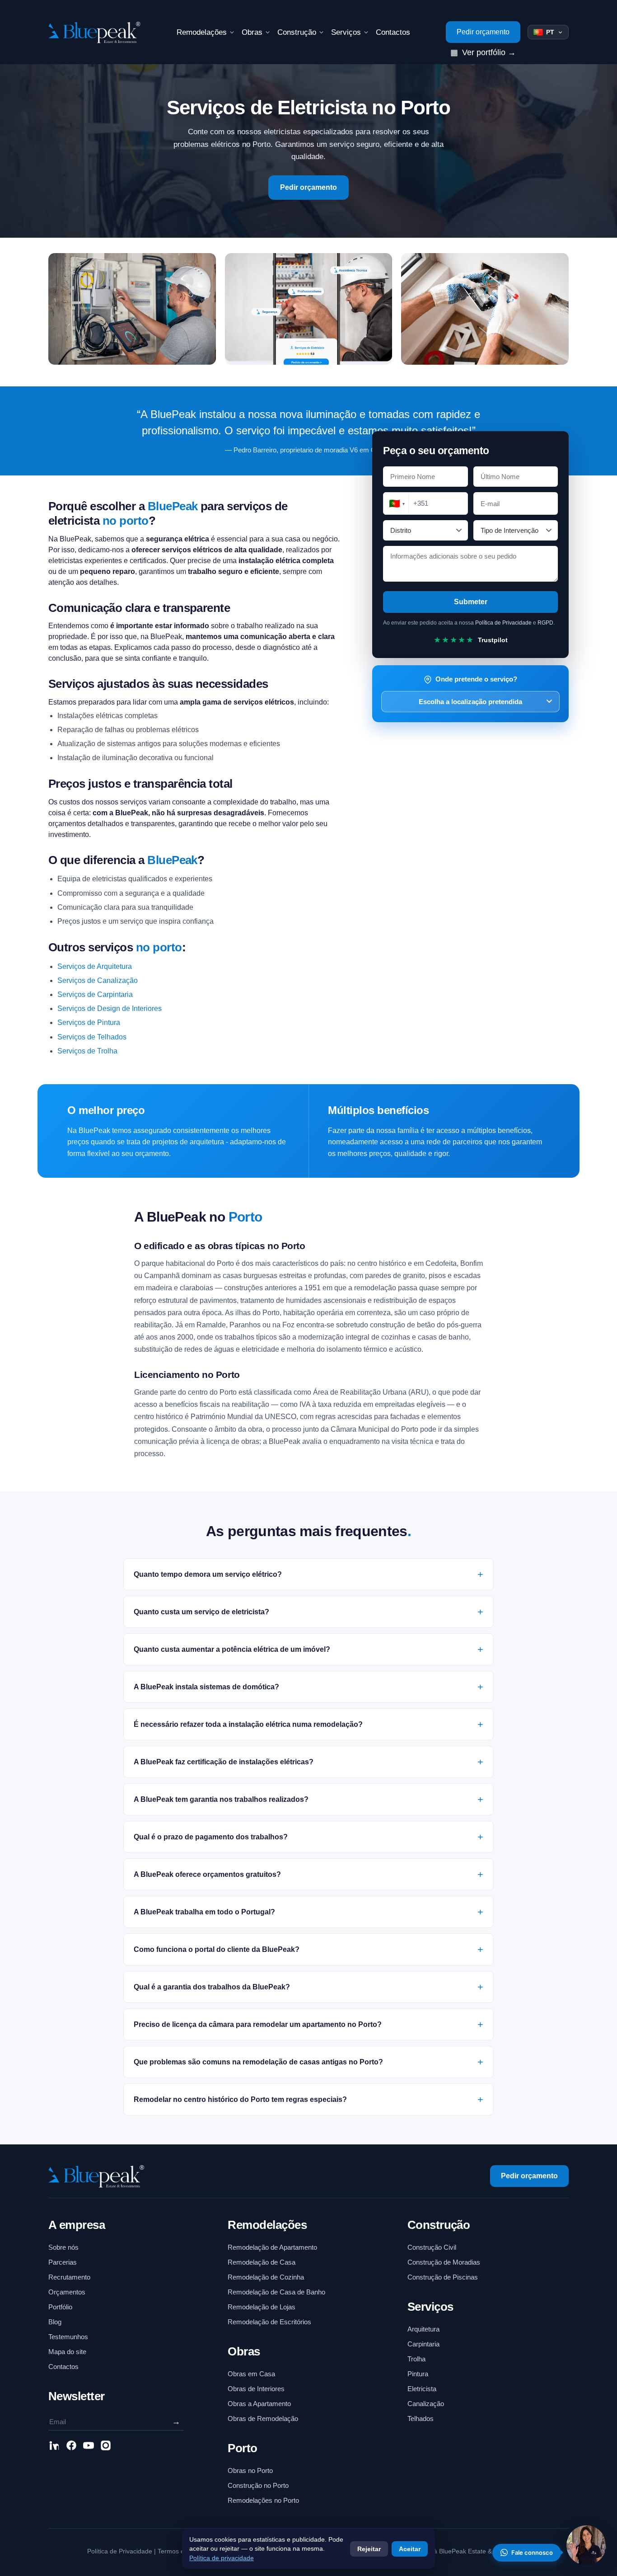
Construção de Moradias (444, 2262)
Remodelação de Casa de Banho (276, 2292)
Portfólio (60, 2307)
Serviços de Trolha (87, 1051)
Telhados (421, 2419)
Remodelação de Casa (262, 2262)
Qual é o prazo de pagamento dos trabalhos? (211, 1837)
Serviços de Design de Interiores (110, 1008)
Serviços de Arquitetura (95, 966)
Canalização (426, 2404)
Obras (252, 32)
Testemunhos (68, 2337)
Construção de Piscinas (443, 2277)
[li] (54, 2447)
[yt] (89, 2447)
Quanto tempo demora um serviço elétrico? (208, 1574)
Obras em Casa (251, 2374)
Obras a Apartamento (259, 2404)
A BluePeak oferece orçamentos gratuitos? (207, 1874)
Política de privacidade (222, 2558)
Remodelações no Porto (263, 2500)
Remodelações (202, 32)
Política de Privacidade (503, 623)
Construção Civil (432, 2247)
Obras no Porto (250, 2470)
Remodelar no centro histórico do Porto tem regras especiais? (240, 2099)
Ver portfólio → (483, 52)
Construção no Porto (258, 2485)
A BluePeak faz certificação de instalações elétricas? (224, 1762)
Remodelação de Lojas (262, 2307)
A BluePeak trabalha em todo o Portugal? (204, 1912)
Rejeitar (369, 2549)
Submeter (471, 602)
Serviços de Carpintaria (95, 994)
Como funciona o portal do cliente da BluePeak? (217, 1949)
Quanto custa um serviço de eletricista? (201, 1612)
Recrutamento (69, 2277)
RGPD (545, 623)
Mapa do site (67, 2352)
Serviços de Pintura (89, 1022)
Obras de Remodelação (263, 2419)
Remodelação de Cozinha (266, 2277)
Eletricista (422, 2389)
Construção (297, 32)
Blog (55, 2322)
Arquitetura (423, 2329)
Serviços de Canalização (98, 980)
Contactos (393, 32)
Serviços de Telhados (92, 1037)
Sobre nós (63, 2247)
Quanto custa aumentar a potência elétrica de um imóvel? (232, 1649)
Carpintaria (423, 2344)
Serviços (346, 32)
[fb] (71, 2447)
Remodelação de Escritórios (269, 2322)
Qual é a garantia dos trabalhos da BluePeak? (212, 1987)
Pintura (418, 2374)
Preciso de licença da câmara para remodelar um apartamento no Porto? (258, 2024)
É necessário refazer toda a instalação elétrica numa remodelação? (248, 1724)
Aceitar (410, 2549)
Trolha (416, 2359)
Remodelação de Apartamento (272, 2247)
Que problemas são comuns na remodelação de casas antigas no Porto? (258, 2062)
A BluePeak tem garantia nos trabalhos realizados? (221, 1799)
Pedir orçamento (483, 32)
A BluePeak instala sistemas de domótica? (206, 1687)
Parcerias (63, 2262)
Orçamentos (67, 2292)
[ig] (106, 2447)
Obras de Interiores (256, 2389)
